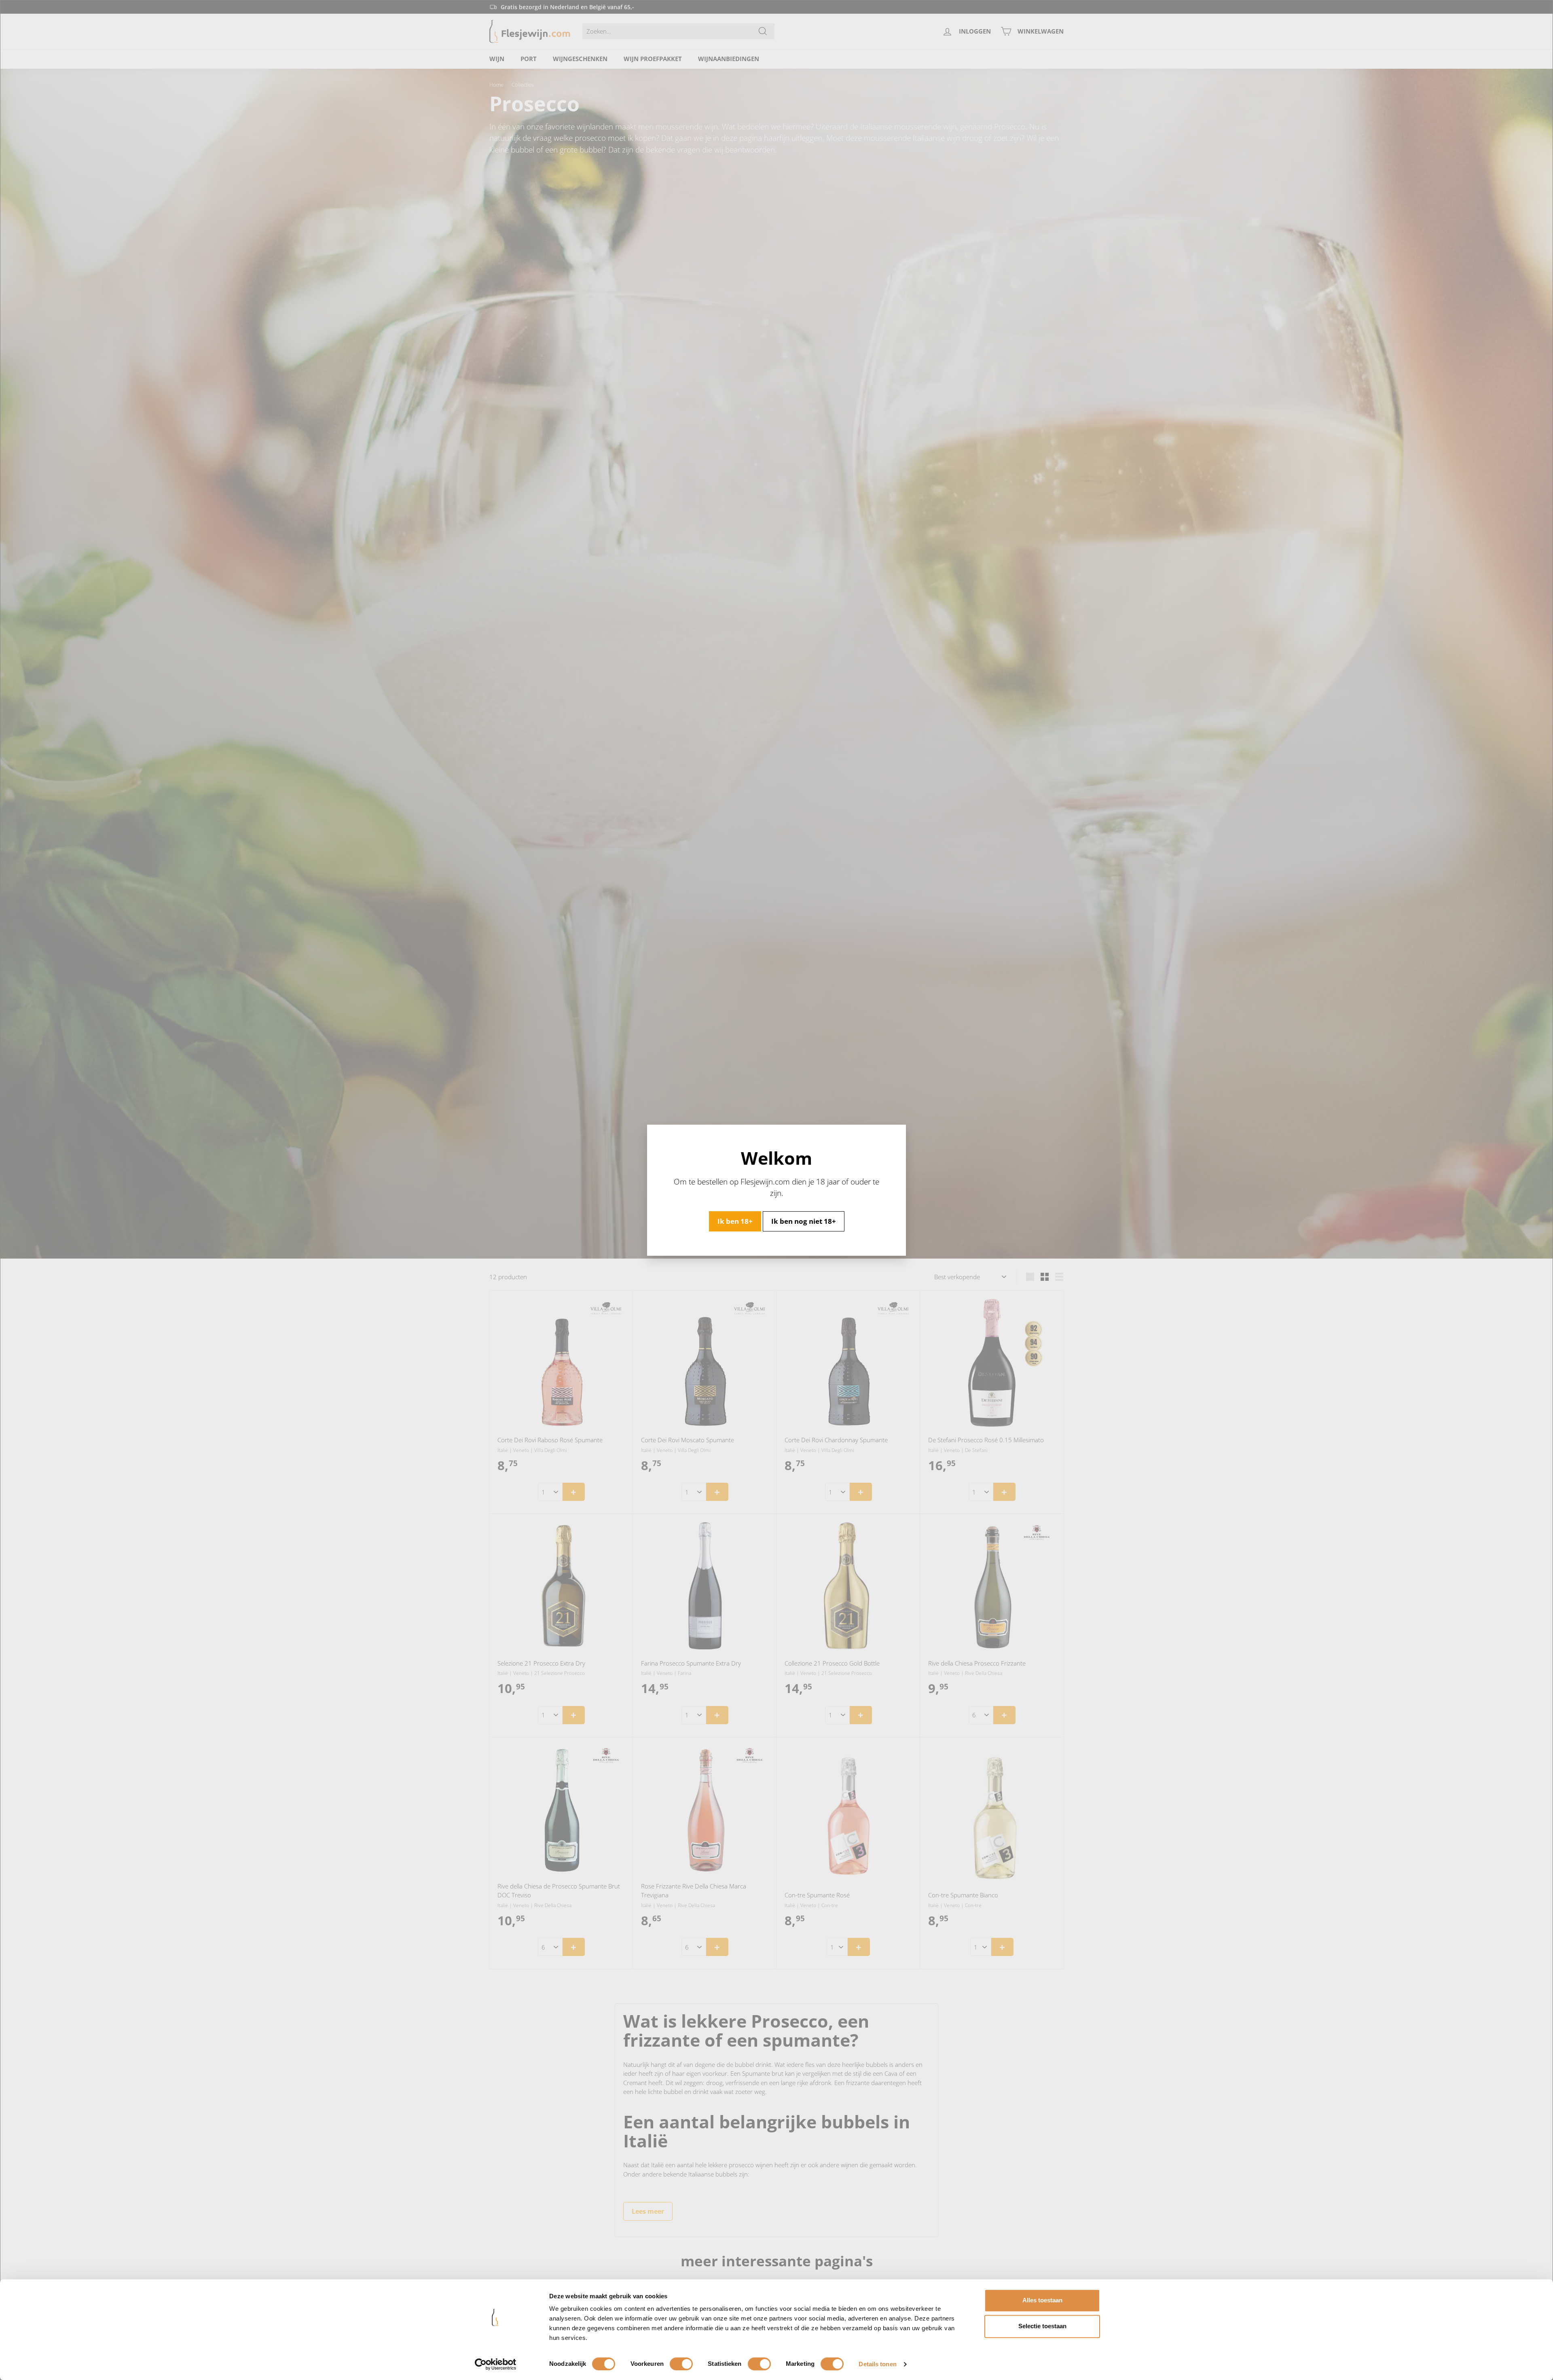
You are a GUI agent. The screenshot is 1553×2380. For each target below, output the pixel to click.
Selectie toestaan (1042, 2326)
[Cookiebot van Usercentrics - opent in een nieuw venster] (496, 2364)
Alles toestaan (1042, 2300)
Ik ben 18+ (735, 1221)
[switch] (681, 2364)
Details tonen (877, 2364)
